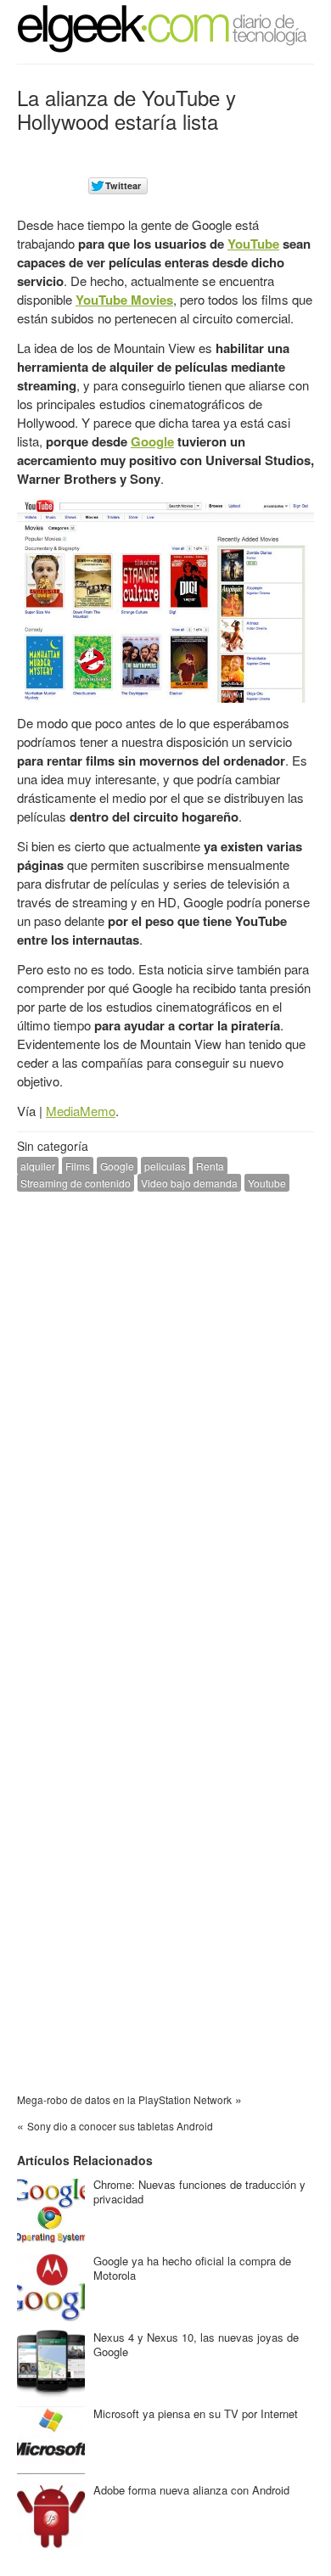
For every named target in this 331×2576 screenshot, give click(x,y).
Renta (210, 1166)
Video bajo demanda (189, 1183)
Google (152, 441)
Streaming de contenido (76, 1183)
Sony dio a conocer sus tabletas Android (120, 2126)
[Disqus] (165, 1420)
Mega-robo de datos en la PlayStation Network (124, 2099)
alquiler (38, 1166)
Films (78, 1166)
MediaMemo (81, 1111)
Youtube (267, 1183)
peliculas (165, 1166)
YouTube (253, 244)
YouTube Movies (124, 300)
